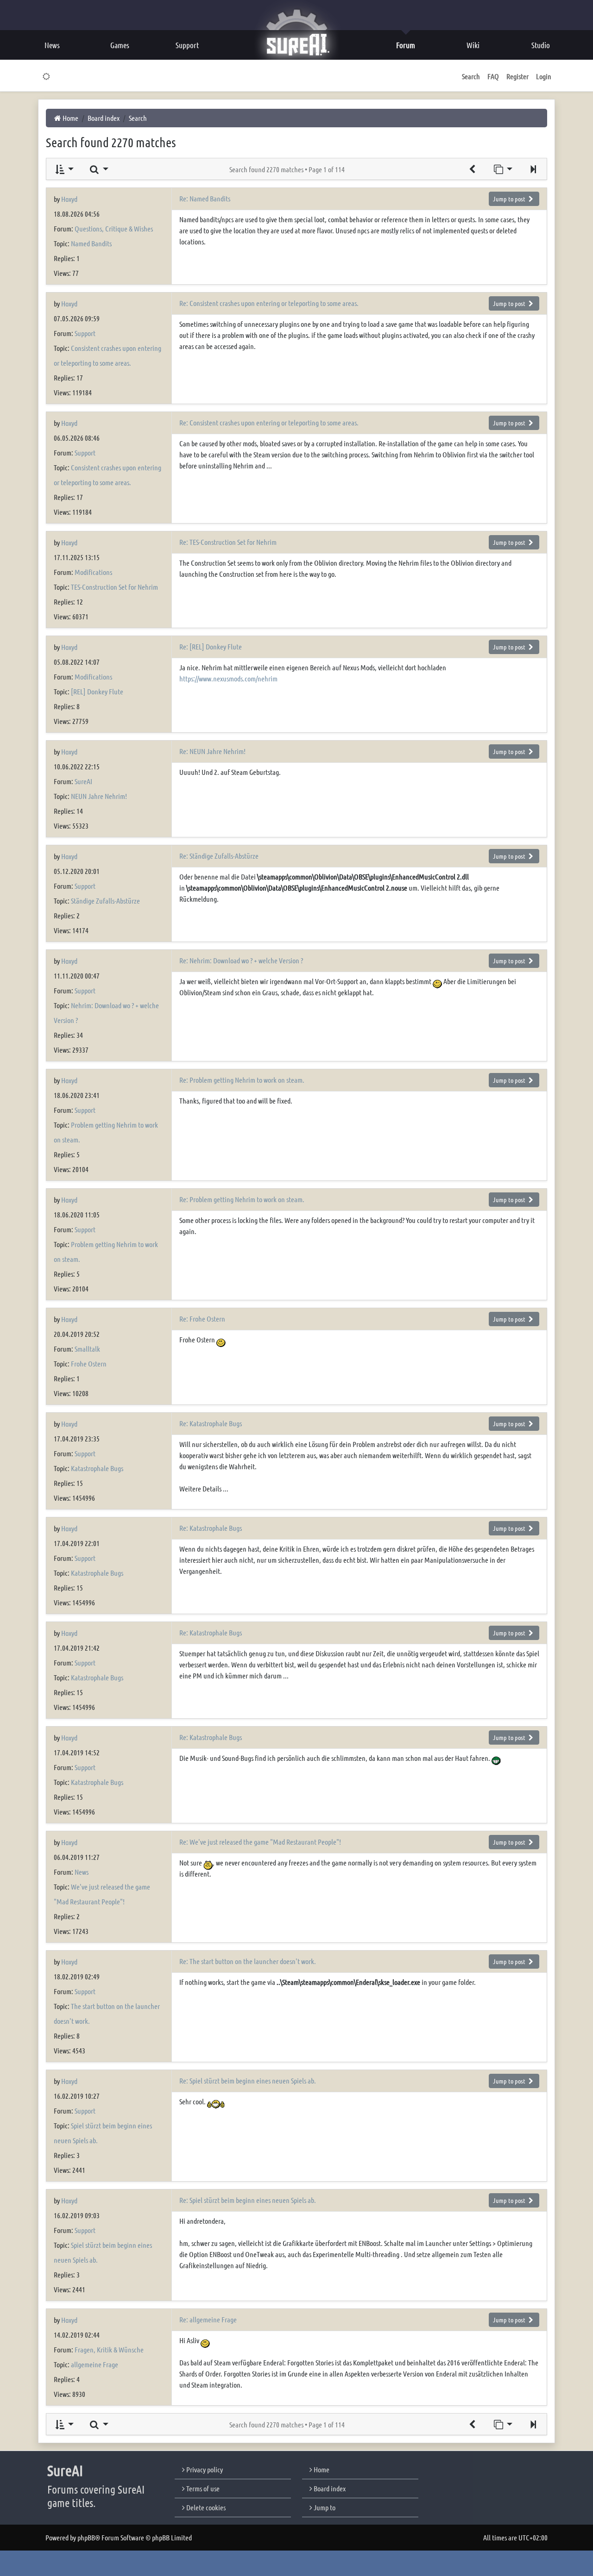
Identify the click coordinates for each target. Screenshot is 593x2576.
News (82, 1872)
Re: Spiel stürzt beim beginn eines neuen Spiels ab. (248, 2080)
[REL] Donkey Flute (97, 691)
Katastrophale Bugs (97, 1468)
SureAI (83, 781)
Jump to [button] (324, 2507)
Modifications (93, 572)
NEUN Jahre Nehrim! (99, 796)
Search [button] (471, 76)
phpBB (86, 2537)
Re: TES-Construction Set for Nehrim (228, 542)
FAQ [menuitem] (493, 76)
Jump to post (510, 199)
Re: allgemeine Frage (208, 2319)
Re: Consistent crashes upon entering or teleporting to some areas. (269, 303)
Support (85, 333)
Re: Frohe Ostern (202, 1319)
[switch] (47, 76)
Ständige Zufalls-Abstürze (105, 901)
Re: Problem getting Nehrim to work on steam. (242, 1080)
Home (321, 2469)
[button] (533, 169)
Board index (329, 2488)
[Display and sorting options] (64, 169)
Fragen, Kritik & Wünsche (109, 2349)
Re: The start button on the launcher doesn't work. (248, 1961)
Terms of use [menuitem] (202, 2488)
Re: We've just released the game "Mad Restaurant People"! (260, 1842)
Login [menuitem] (544, 76)
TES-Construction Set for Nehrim (114, 587)
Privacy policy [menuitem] (204, 2469)
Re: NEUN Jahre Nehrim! (212, 751)
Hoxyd (69, 199)
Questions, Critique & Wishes (114, 228)
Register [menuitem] (517, 76)
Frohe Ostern (89, 1363)
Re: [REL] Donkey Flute (211, 646)
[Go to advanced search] (472, 169)
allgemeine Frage (95, 2364)
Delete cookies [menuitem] (205, 2507)
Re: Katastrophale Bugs (211, 1423)
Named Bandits (91, 243)
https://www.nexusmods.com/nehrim (228, 678)
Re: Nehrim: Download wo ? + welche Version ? (241, 960)
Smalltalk (87, 1349)
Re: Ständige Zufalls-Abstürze (219, 856)
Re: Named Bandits (205, 198)
